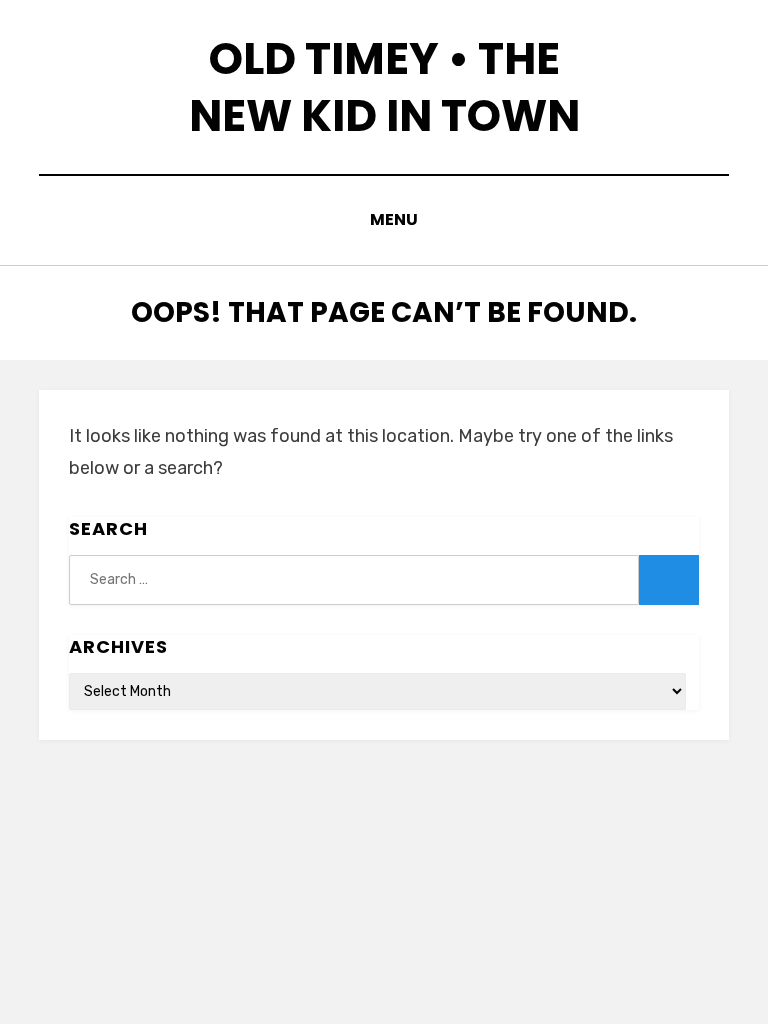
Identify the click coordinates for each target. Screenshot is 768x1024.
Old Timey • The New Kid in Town (384, 87)
